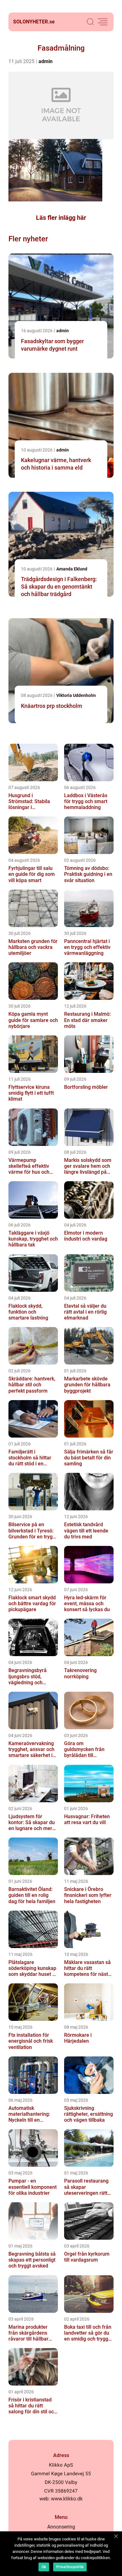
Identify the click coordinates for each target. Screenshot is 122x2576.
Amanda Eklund (72, 569)
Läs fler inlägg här (61, 218)
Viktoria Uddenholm (76, 695)
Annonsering (61, 2527)
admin (46, 61)
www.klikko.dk (67, 2499)
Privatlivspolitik (70, 2567)
